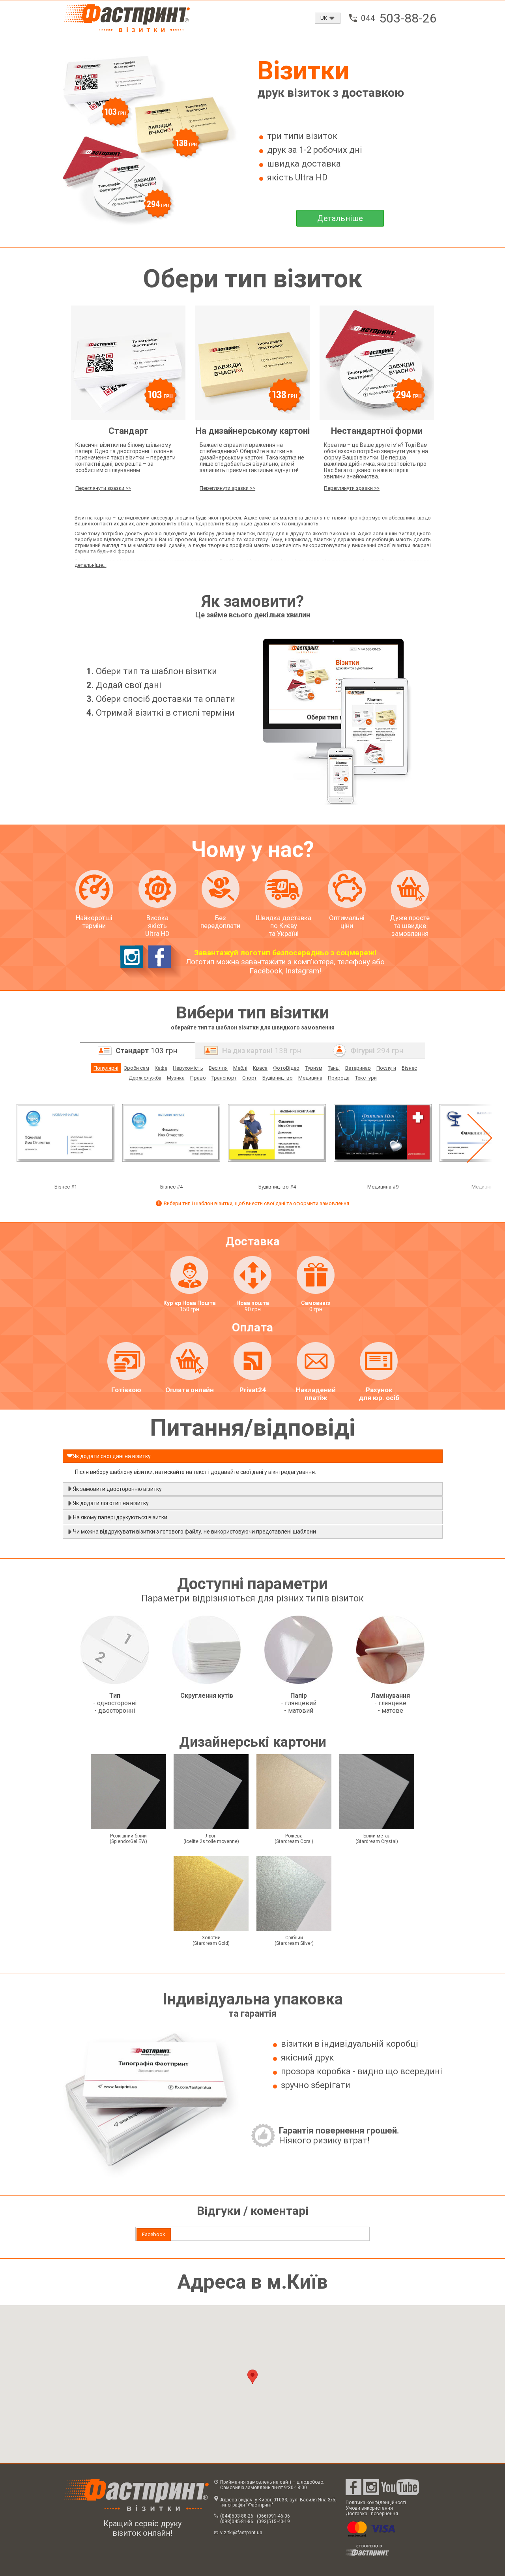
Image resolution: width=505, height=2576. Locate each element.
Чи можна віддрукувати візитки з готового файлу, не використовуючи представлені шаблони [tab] (195, 1532)
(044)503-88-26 (237, 2516)
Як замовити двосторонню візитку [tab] (117, 1489)
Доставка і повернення (372, 2514)
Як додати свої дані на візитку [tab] (112, 1456)
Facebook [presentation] (154, 2234)
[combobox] (328, 18)
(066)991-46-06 (273, 2516)
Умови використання (369, 2508)
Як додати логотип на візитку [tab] (111, 1503)
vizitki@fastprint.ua (241, 2533)
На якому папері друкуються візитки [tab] (120, 1517)
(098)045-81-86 (237, 2522)
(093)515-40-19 (273, 2522)
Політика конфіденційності (376, 2503)
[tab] (154, 2235)
